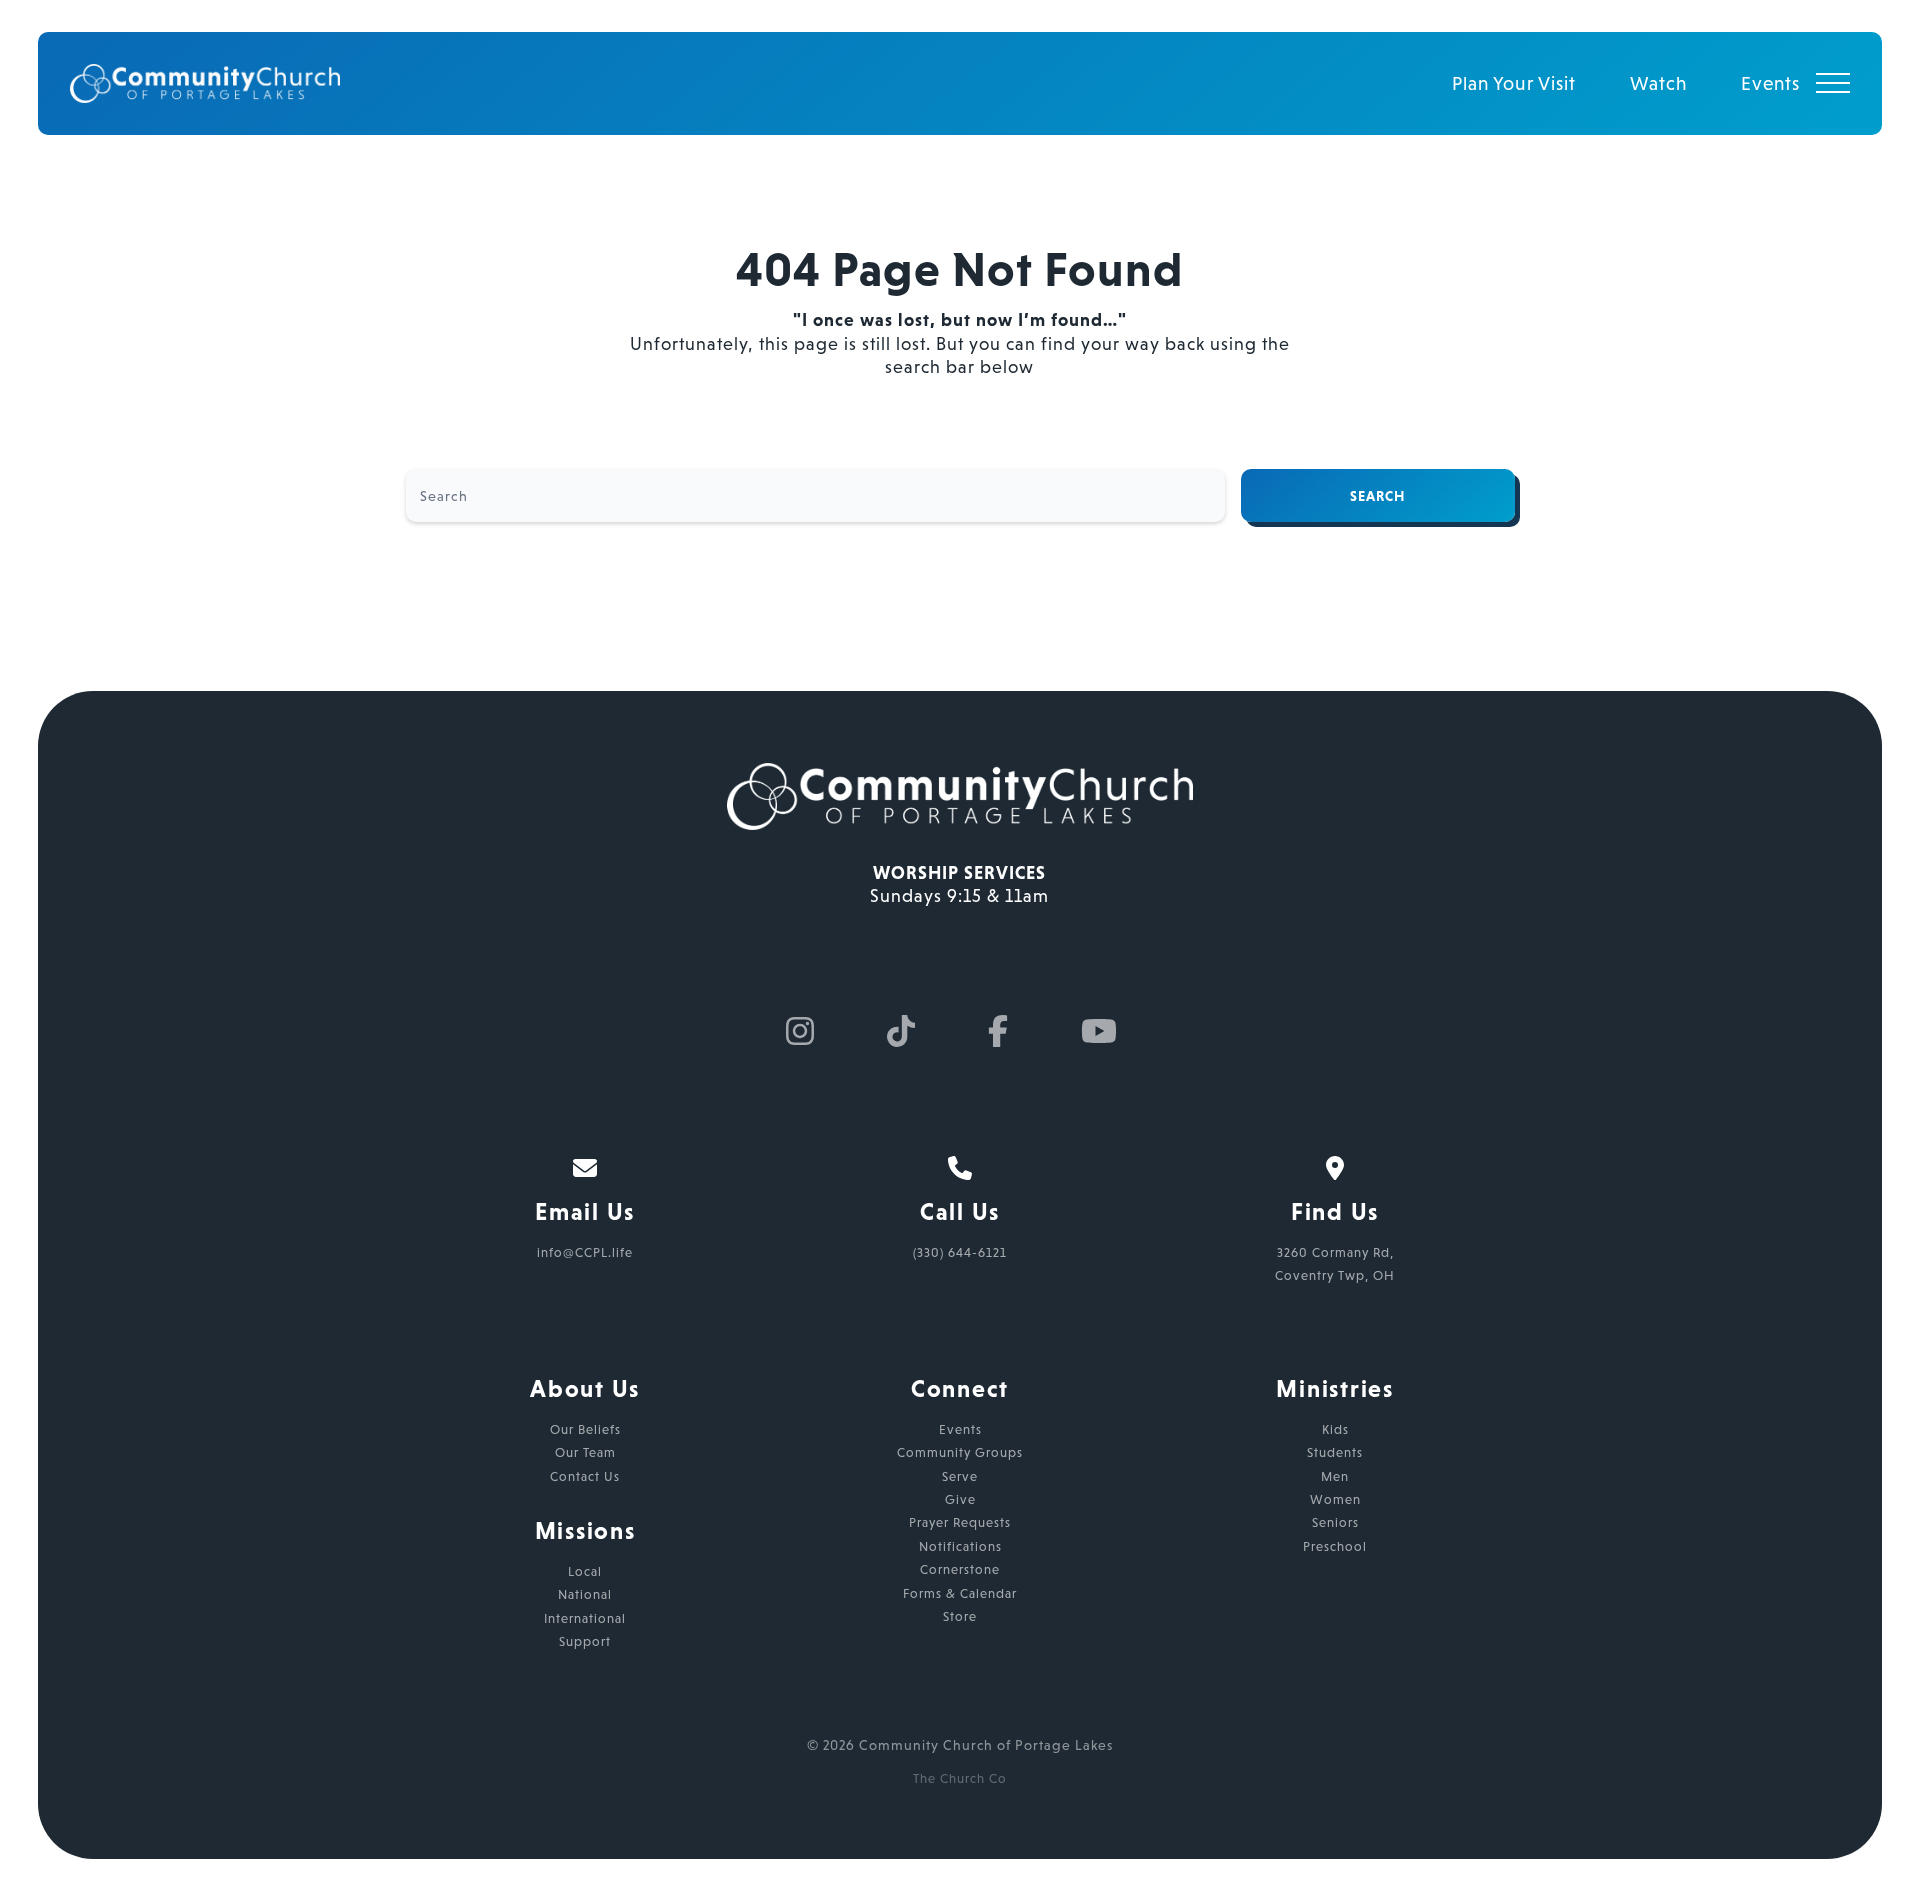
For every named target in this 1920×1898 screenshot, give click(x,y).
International (585, 1618)
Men (1335, 1476)
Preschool (1335, 1546)
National (585, 1594)
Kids (1335, 1429)
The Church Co (960, 1778)
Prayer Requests (960, 1522)
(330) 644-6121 (960, 1252)
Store (960, 1616)
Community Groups (960, 1452)
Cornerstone (960, 1569)
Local (585, 1571)
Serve (960, 1476)
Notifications (960, 1546)
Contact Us (585, 1476)
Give (960, 1499)
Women (1335, 1499)
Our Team (585, 1452)
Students (1335, 1452)
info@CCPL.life (585, 1252)
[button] (1833, 83)
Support (585, 1641)
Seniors (1335, 1522)
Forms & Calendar (960, 1593)
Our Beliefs (585, 1429)
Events (960, 1429)
